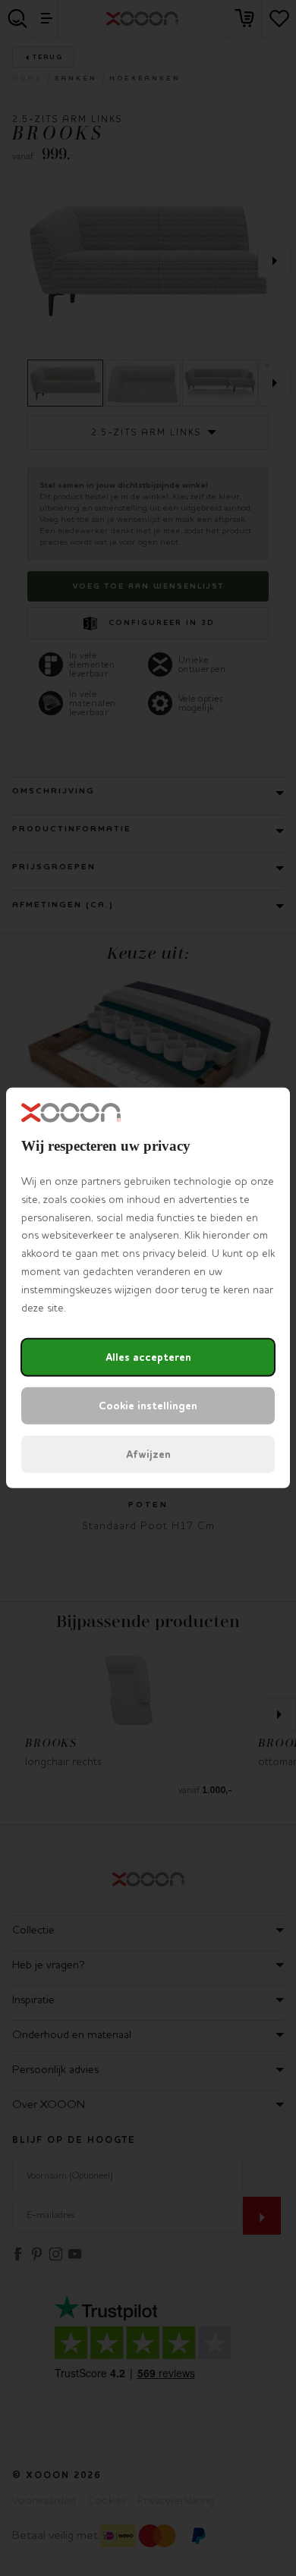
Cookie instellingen (148, 1406)
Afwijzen (148, 1454)
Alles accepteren (148, 1357)
